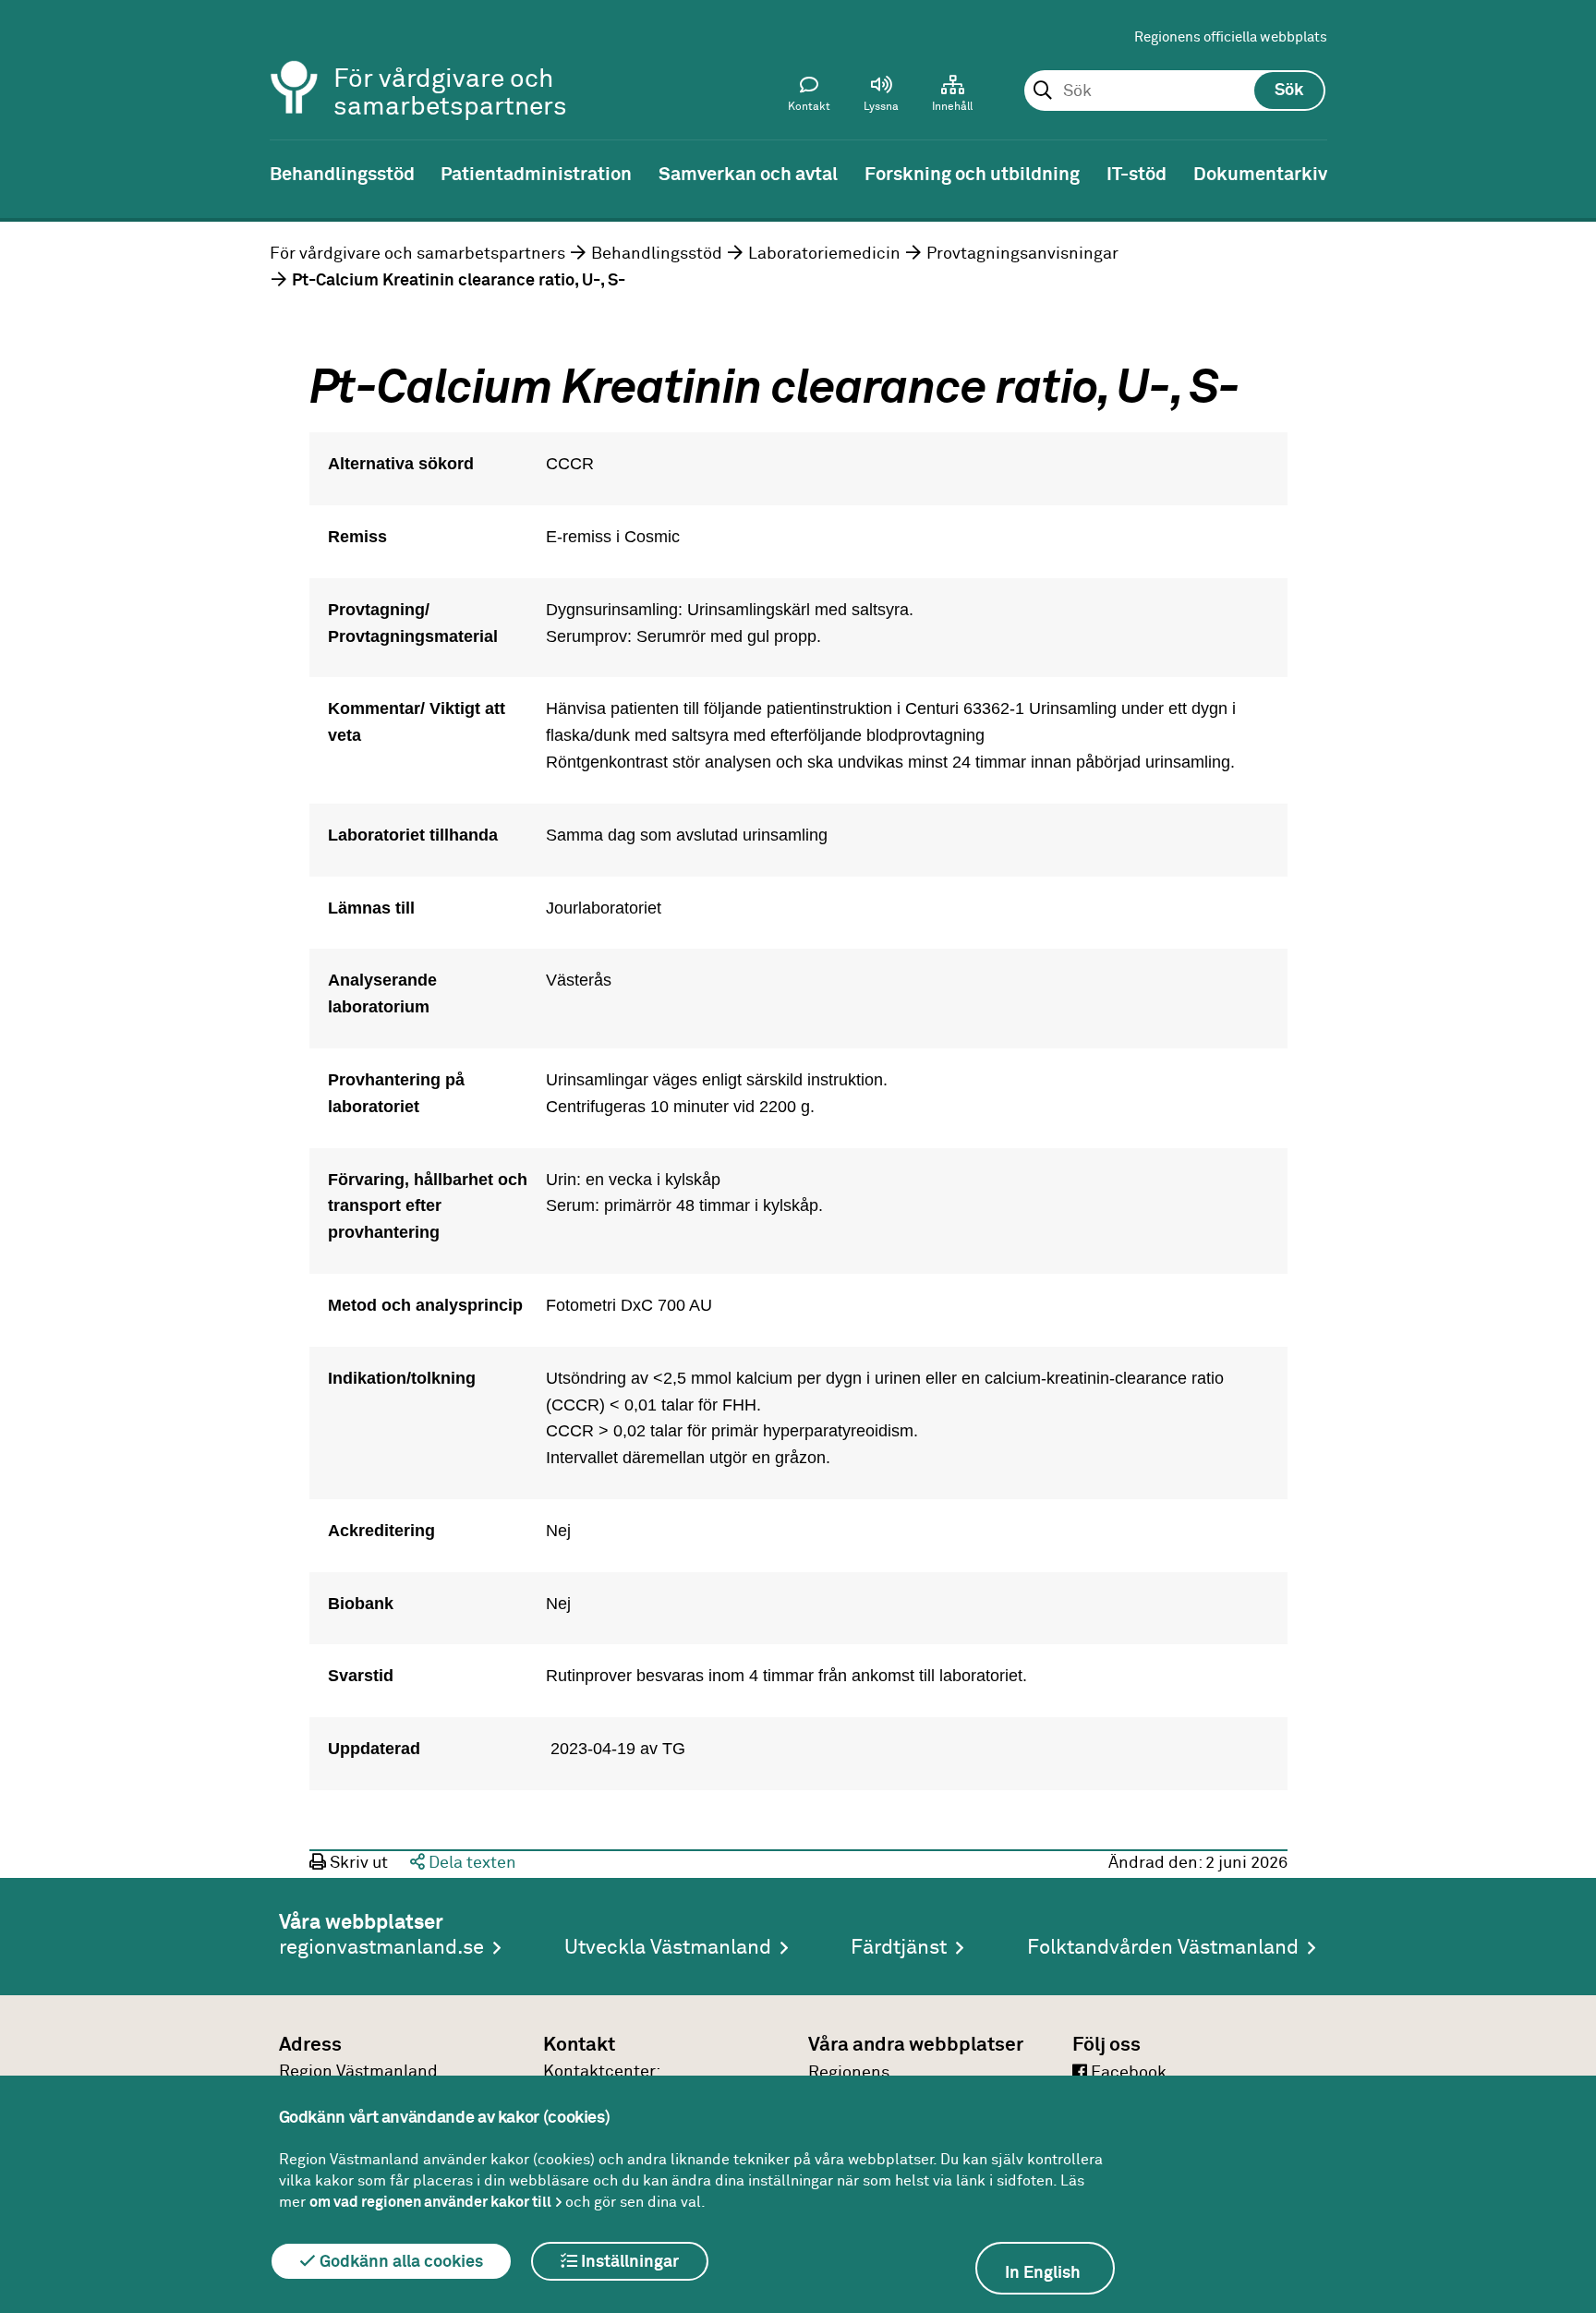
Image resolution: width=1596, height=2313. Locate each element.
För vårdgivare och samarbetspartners (417, 254)
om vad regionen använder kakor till (430, 2202)
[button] (881, 98)
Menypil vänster (28, 173)
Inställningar (628, 2262)
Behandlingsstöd (657, 254)
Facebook (1127, 2073)
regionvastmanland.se (381, 1948)
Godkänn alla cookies (399, 2262)
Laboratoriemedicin (824, 254)
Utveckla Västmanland (668, 1948)
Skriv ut (357, 1863)
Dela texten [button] (471, 1863)
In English (1043, 2273)
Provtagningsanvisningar (1022, 254)
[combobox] (1174, 91)
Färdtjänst (899, 1948)
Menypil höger (1568, 173)
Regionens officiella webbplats (1231, 37)
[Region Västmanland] (295, 62)
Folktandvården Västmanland (1163, 1948)
